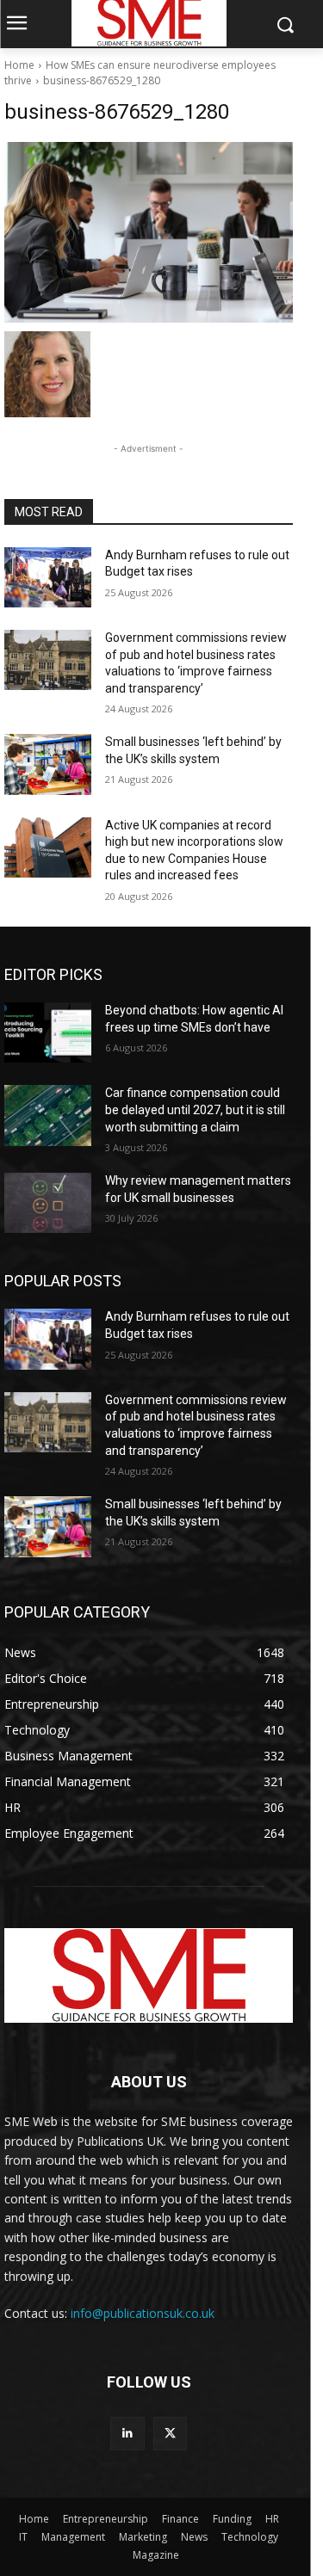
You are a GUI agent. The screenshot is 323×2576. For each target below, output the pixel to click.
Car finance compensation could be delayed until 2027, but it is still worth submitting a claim (195, 1109)
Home (19, 65)
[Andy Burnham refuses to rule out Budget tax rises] (48, 577)
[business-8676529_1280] (149, 232)
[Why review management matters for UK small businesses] (48, 1203)
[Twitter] (170, 2434)
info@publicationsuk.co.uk (143, 2313)
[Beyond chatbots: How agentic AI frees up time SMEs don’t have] (48, 1032)
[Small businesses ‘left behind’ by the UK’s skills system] (48, 764)
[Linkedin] (127, 2434)
